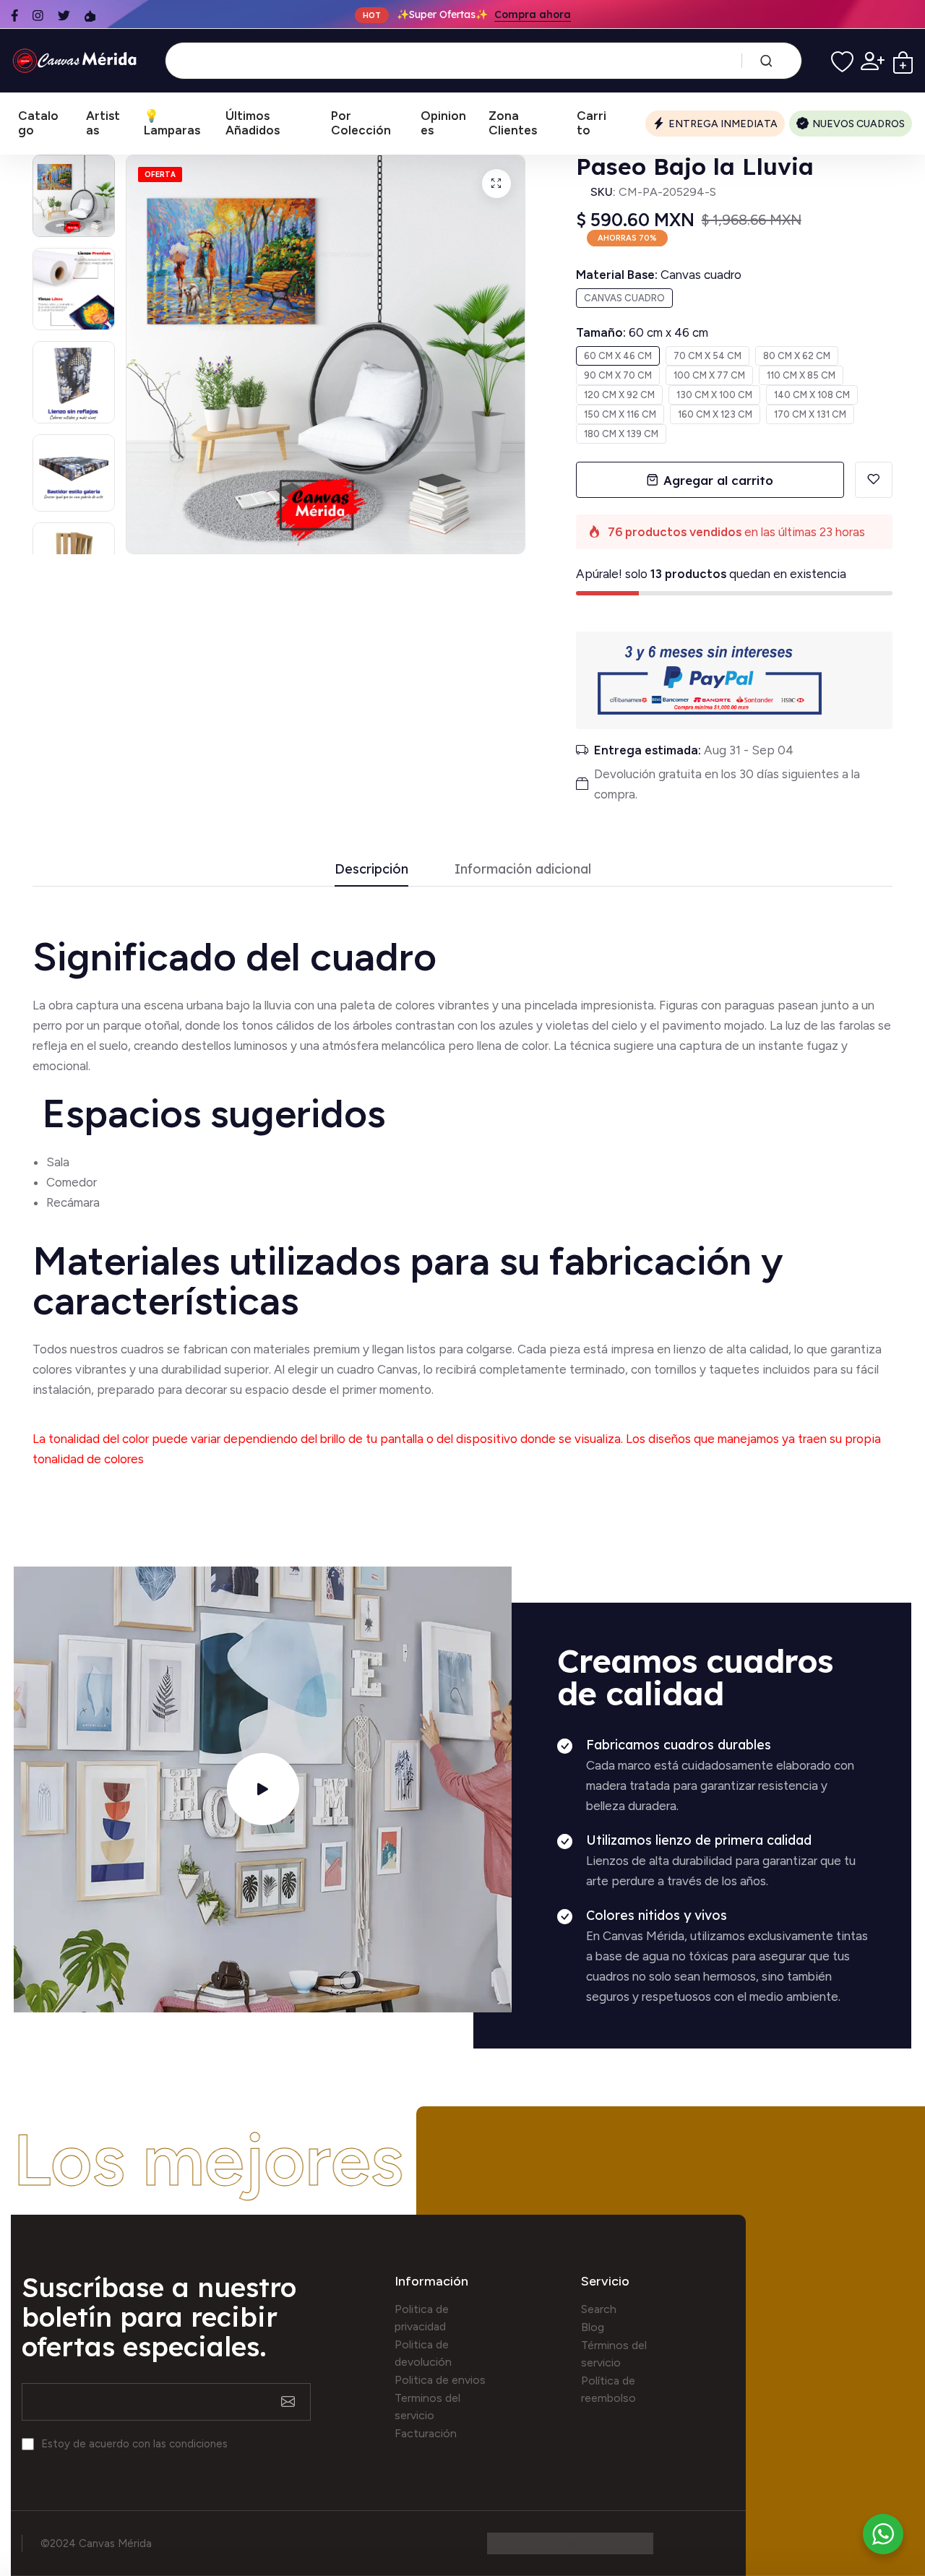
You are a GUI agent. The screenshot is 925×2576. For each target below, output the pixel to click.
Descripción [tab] (371, 870)
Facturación (426, 2433)
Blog (593, 2327)
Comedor (72, 1182)
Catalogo (38, 123)
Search (599, 2309)
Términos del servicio (614, 2354)
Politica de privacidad (422, 2318)
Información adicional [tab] (523, 870)
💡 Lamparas (172, 123)
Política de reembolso (608, 2389)
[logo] (77, 61)
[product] (496, 184)
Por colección (361, 123)
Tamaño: (642, 332)
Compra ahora (533, 14)
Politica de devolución (423, 2353)
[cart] (903, 61)
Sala (58, 1162)
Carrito (591, 123)
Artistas (103, 123)
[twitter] (64, 16)
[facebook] (14, 16)
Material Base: (659, 275)
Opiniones (443, 123)
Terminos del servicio (427, 2407)
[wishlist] (842, 61)
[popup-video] (263, 1789)
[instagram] (38, 16)
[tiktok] (90, 16)
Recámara (74, 1202)
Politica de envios (440, 2380)
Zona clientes (513, 123)
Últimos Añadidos (253, 123)
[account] (873, 61)
